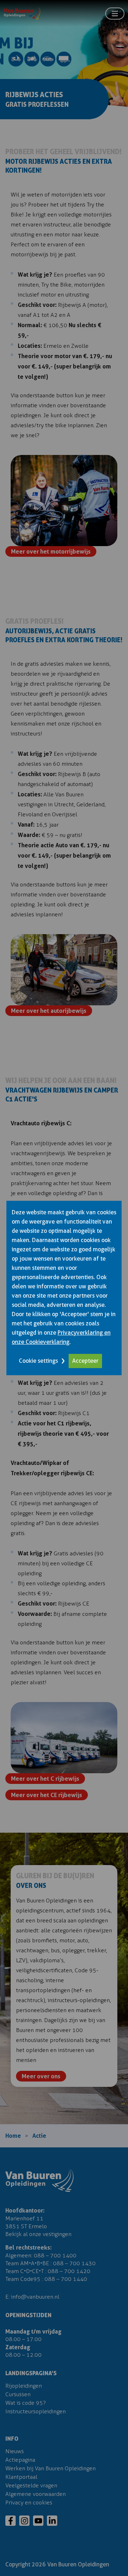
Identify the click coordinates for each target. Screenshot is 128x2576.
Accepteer (85, 1361)
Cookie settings (38, 1361)
